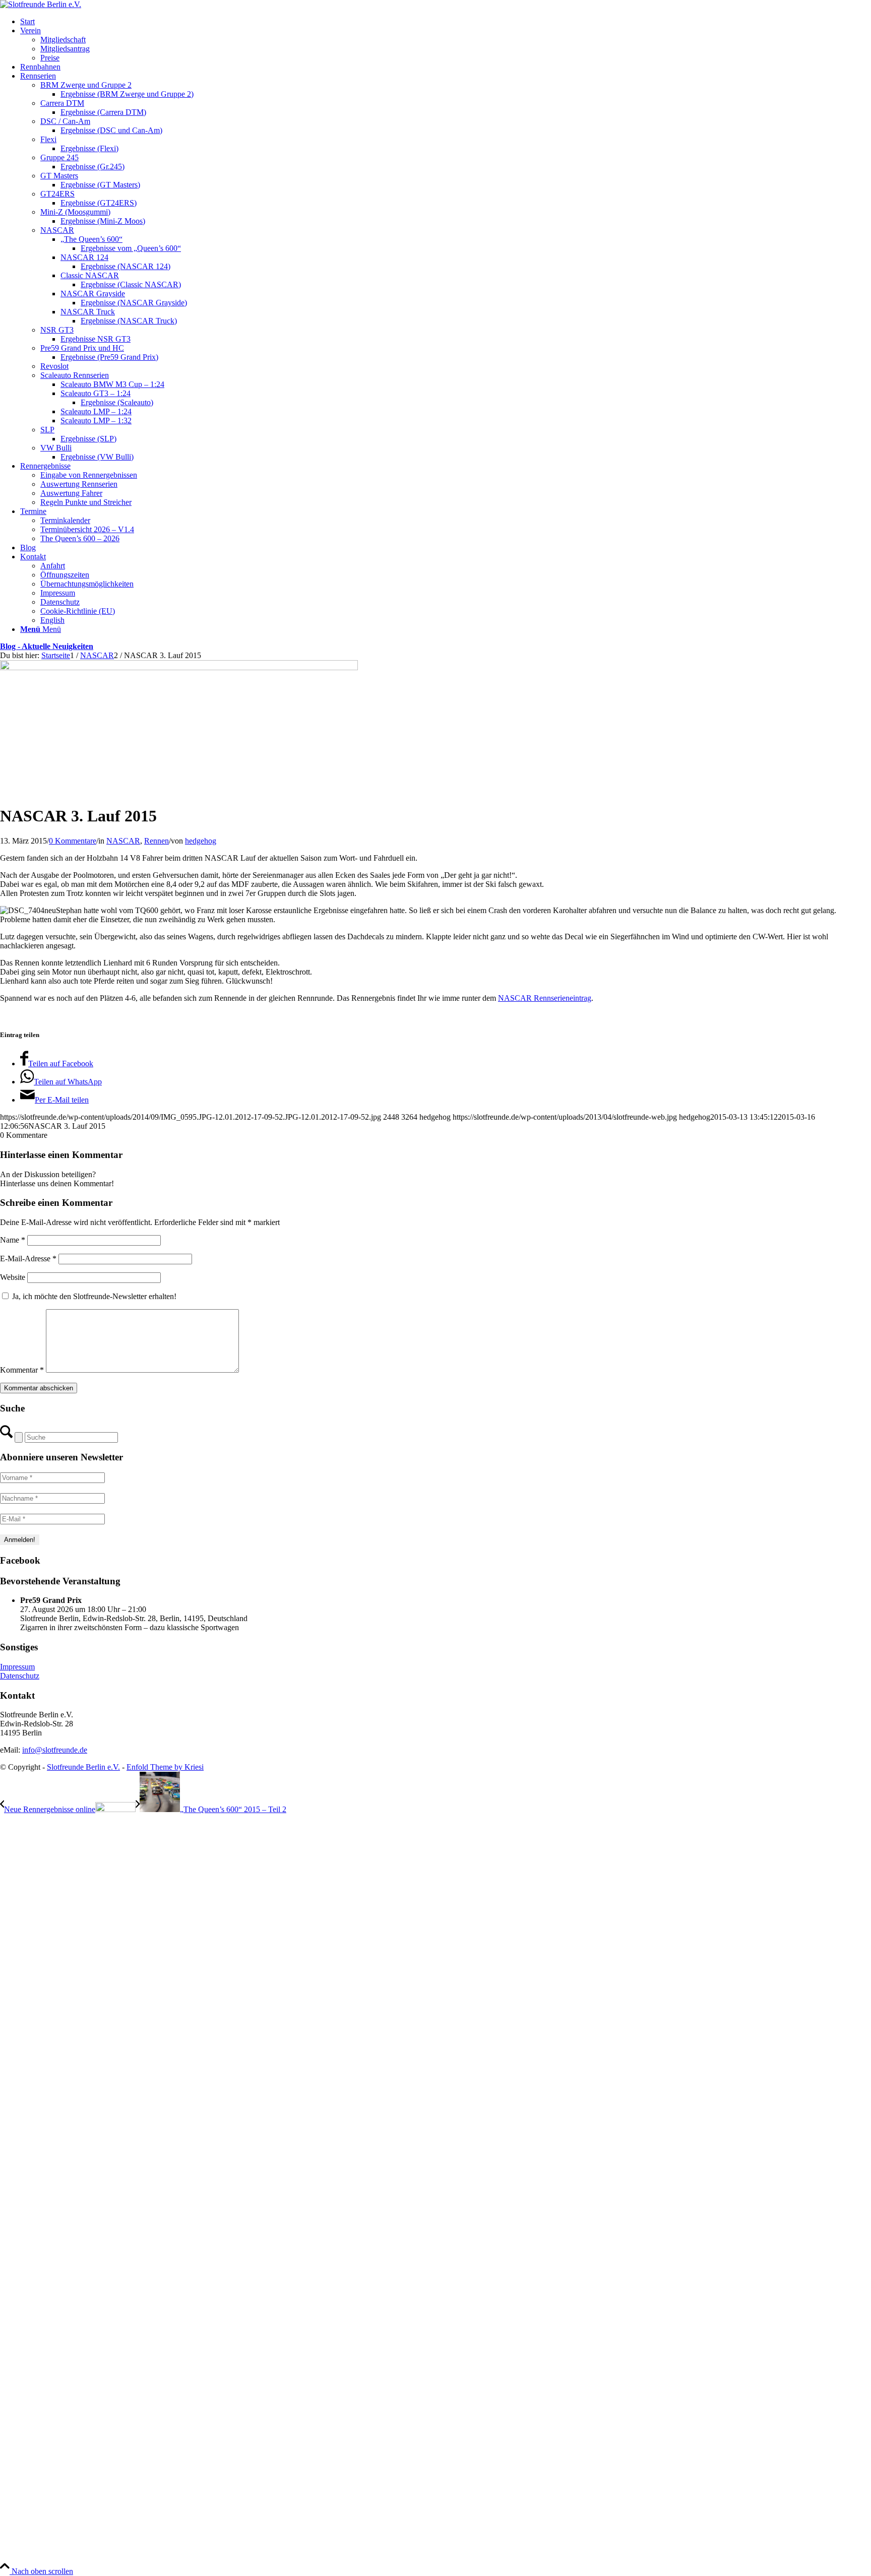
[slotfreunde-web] (41, 4)
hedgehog (201, 841)
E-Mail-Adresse (28, 1259)
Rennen (157, 841)
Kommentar (22, 1370)
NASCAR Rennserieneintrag (545, 998)
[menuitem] (446, 22)
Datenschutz (20, 1676)
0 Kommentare (73, 841)
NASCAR (123, 841)
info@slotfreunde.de (55, 1750)
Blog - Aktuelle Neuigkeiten (47, 646)
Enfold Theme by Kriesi (165, 1767)
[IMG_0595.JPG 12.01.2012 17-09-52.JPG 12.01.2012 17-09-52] (179, 667)
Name (13, 1240)
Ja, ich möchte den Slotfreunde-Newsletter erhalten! (93, 1296)
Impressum (17, 1667)
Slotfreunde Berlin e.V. (83, 1767)
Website (13, 1277)
